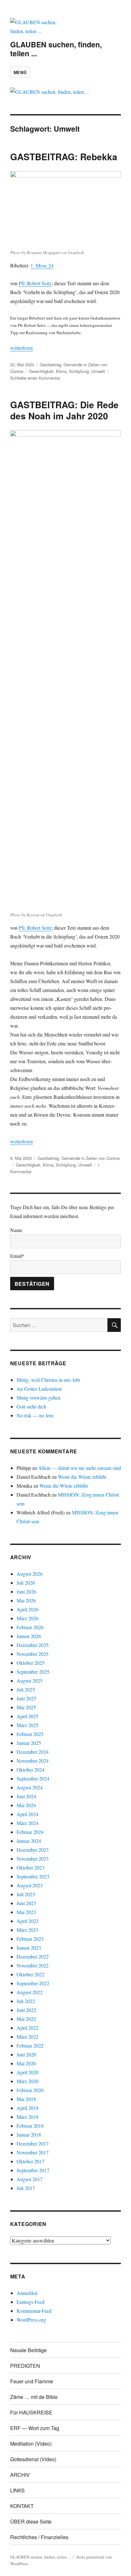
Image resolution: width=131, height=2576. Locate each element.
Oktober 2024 (31, 1770)
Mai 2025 (26, 1707)
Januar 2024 (29, 1841)
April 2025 (28, 1716)
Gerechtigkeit (41, 371)
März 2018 (28, 2117)
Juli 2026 (26, 1583)
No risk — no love (35, 1415)
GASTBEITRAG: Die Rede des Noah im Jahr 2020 (64, 410)
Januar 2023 (29, 1948)
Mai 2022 (26, 2019)
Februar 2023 (30, 1939)
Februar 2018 (30, 2126)
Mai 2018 (26, 2099)
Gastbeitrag (50, 365)
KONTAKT (22, 2506)
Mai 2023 (26, 1912)
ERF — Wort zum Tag (35, 2428)
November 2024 (33, 1761)
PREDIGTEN (25, 2366)
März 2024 (28, 1823)
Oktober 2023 (31, 1867)
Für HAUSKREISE (31, 2412)
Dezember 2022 (33, 1956)
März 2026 (28, 1618)
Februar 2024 (30, 1832)
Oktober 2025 (31, 1663)
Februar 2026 (30, 1627)
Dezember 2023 (33, 1850)
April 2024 (28, 1814)
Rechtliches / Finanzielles (39, 2537)
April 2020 (28, 2072)
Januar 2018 (29, 2135)
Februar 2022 (30, 2046)
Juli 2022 (26, 2001)
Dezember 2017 (33, 2143)
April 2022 (28, 2028)
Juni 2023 (26, 1903)
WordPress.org (31, 2320)
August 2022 (30, 1992)
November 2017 (33, 2152)
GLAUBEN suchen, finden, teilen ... (56, 49)
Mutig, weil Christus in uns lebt (48, 1380)
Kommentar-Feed (34, 2311)
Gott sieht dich (31, 1406)
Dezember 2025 (33, 1645)
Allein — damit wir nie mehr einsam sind (79, 1468)
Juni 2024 (26, 1796)
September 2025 (33, 1672)
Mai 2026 (26, 1600)
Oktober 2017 (31, 2161)
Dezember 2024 (33, 1752)
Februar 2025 (30, 1734)
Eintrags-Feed (31, 2302)
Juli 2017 (26, 2188)
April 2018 (28, 2108)
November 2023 (33, 1859)
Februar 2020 (30, 2090)
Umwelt (98, 371)
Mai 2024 (26, 1805)
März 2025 (28, 1725)
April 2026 (28, 1609)
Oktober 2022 (31, 1974)
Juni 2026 (26, 1591)
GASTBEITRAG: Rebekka (64, 157)
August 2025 (30, 1681)
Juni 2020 (26, 2054)
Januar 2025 (29, 1743)
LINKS (17, 2490)
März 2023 (28, 1930)
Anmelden (27, 2293)
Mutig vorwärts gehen (38, 1398)
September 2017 (33, 2170)
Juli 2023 (26, 1894)
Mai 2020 (26, 2063)
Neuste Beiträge (28, 2350)
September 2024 (33, 1778)
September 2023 (33, 1876)
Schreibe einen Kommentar (35, 378)
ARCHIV (20, 2475)
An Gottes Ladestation (39, 1389)
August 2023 (30, 1885)
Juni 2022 (26, 2010)
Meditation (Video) (31, 2444)
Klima (61, 371)
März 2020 (28, 2081)
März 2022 (28, 2037)
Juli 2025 (26, 1689)
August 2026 (30, 1574)
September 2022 (33, 1983)
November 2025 (33, 1654)
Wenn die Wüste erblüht (82, 1477)
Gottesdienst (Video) (33, 2459)
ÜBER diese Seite (31, 2521)
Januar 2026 (29, 1636)
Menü (20, 72)
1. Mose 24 (42, 265)
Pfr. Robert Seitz (35, 283)
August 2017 (30, 2179)
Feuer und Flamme (32, 2381)
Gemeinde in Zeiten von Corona (90, 1158)
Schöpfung (79, 371)
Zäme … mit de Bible (34, 2397)
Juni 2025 (26, 1698)
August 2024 (30, 1787)
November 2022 (33, 1965)
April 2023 (28, 1921)
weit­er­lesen (21, 348)
